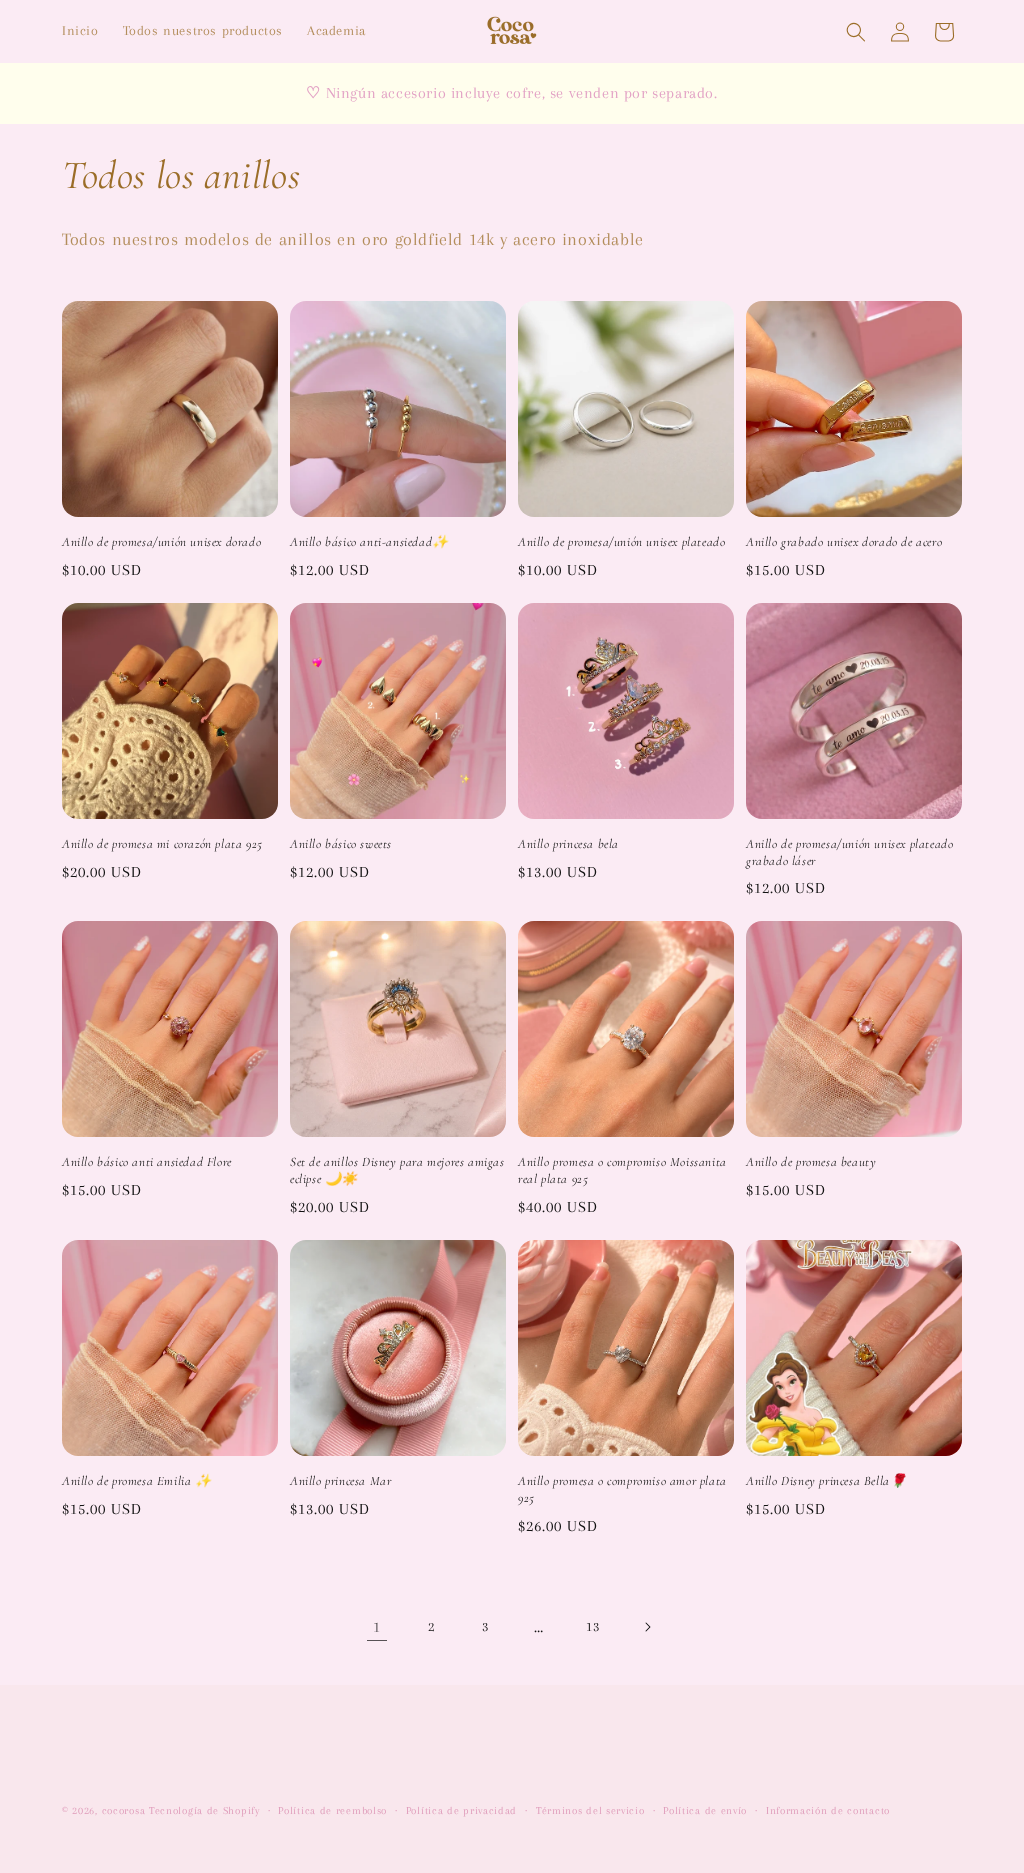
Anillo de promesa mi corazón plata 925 (162, 844)
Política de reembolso (332, 1810)
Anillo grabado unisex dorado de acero (844, 542)
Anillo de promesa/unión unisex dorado (161, 542)
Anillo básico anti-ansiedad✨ (369, 542)
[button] (856, 32)
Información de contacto (828, 1810)
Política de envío (705, 1810)
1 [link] (377, 1627)
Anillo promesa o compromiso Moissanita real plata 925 (622, 1170)
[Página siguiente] (647, 1627)
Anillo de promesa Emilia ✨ (137, 1481)
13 (592, 1626)
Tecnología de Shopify (204, 1810)
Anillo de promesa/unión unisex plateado (621, 542)
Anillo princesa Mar (340, 1481)
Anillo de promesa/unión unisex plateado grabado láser (849, 852)
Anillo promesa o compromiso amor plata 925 (622, 1489)
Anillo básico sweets (341, 844)
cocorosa (124, 1810)
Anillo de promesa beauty (811, 1162)
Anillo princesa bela (568, 844)
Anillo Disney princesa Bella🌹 (826, 1481)
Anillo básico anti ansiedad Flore (147, 1162)
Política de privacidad (461, 1810)
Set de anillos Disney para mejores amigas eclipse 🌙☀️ (397, 1170)
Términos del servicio (590, 1810)
